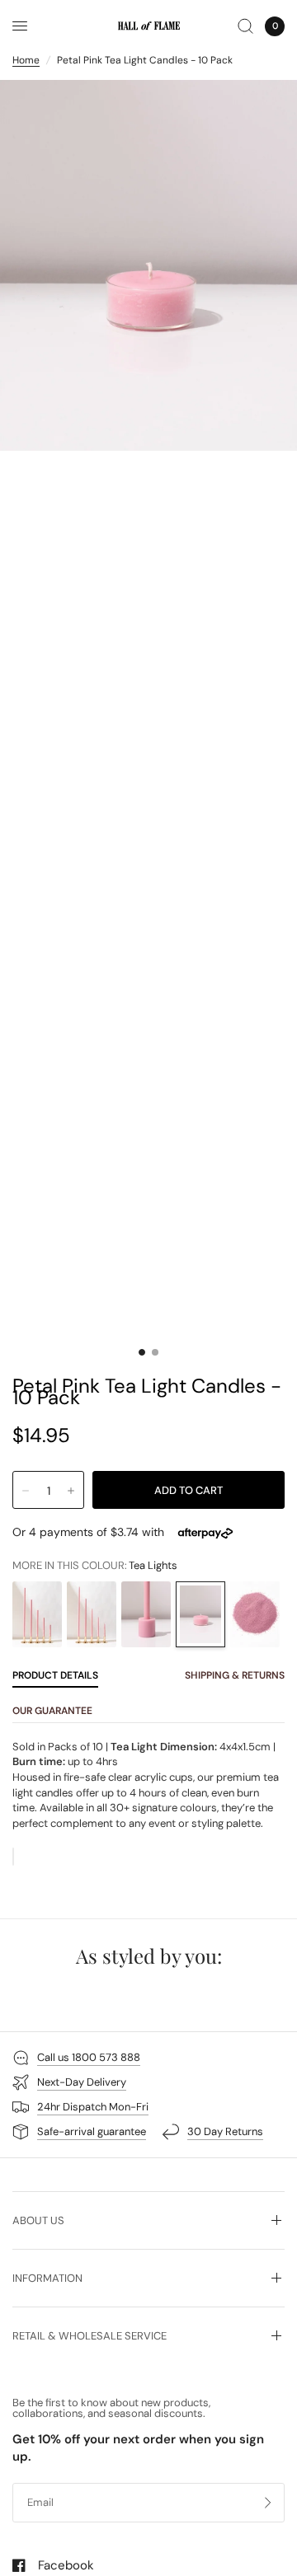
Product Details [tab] (55, 1675)
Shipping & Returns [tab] (235, 1675)
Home (26, 60)
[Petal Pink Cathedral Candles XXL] (37, 1614)
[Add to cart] (189, 1490)
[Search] (245, 26)
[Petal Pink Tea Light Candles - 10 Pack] (200, 1614)
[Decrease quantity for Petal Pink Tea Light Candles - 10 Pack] (26, 1491)
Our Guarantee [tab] (52, 1711)
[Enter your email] (268, 2503)
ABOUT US (38, 2220)
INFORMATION (47, 2278)
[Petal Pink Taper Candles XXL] (92, 1614)
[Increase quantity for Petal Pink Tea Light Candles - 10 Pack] (71, 1491)
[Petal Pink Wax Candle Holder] (146, 1614)
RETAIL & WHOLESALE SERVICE (90, 2336)
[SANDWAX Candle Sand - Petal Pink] (255, 1614)
